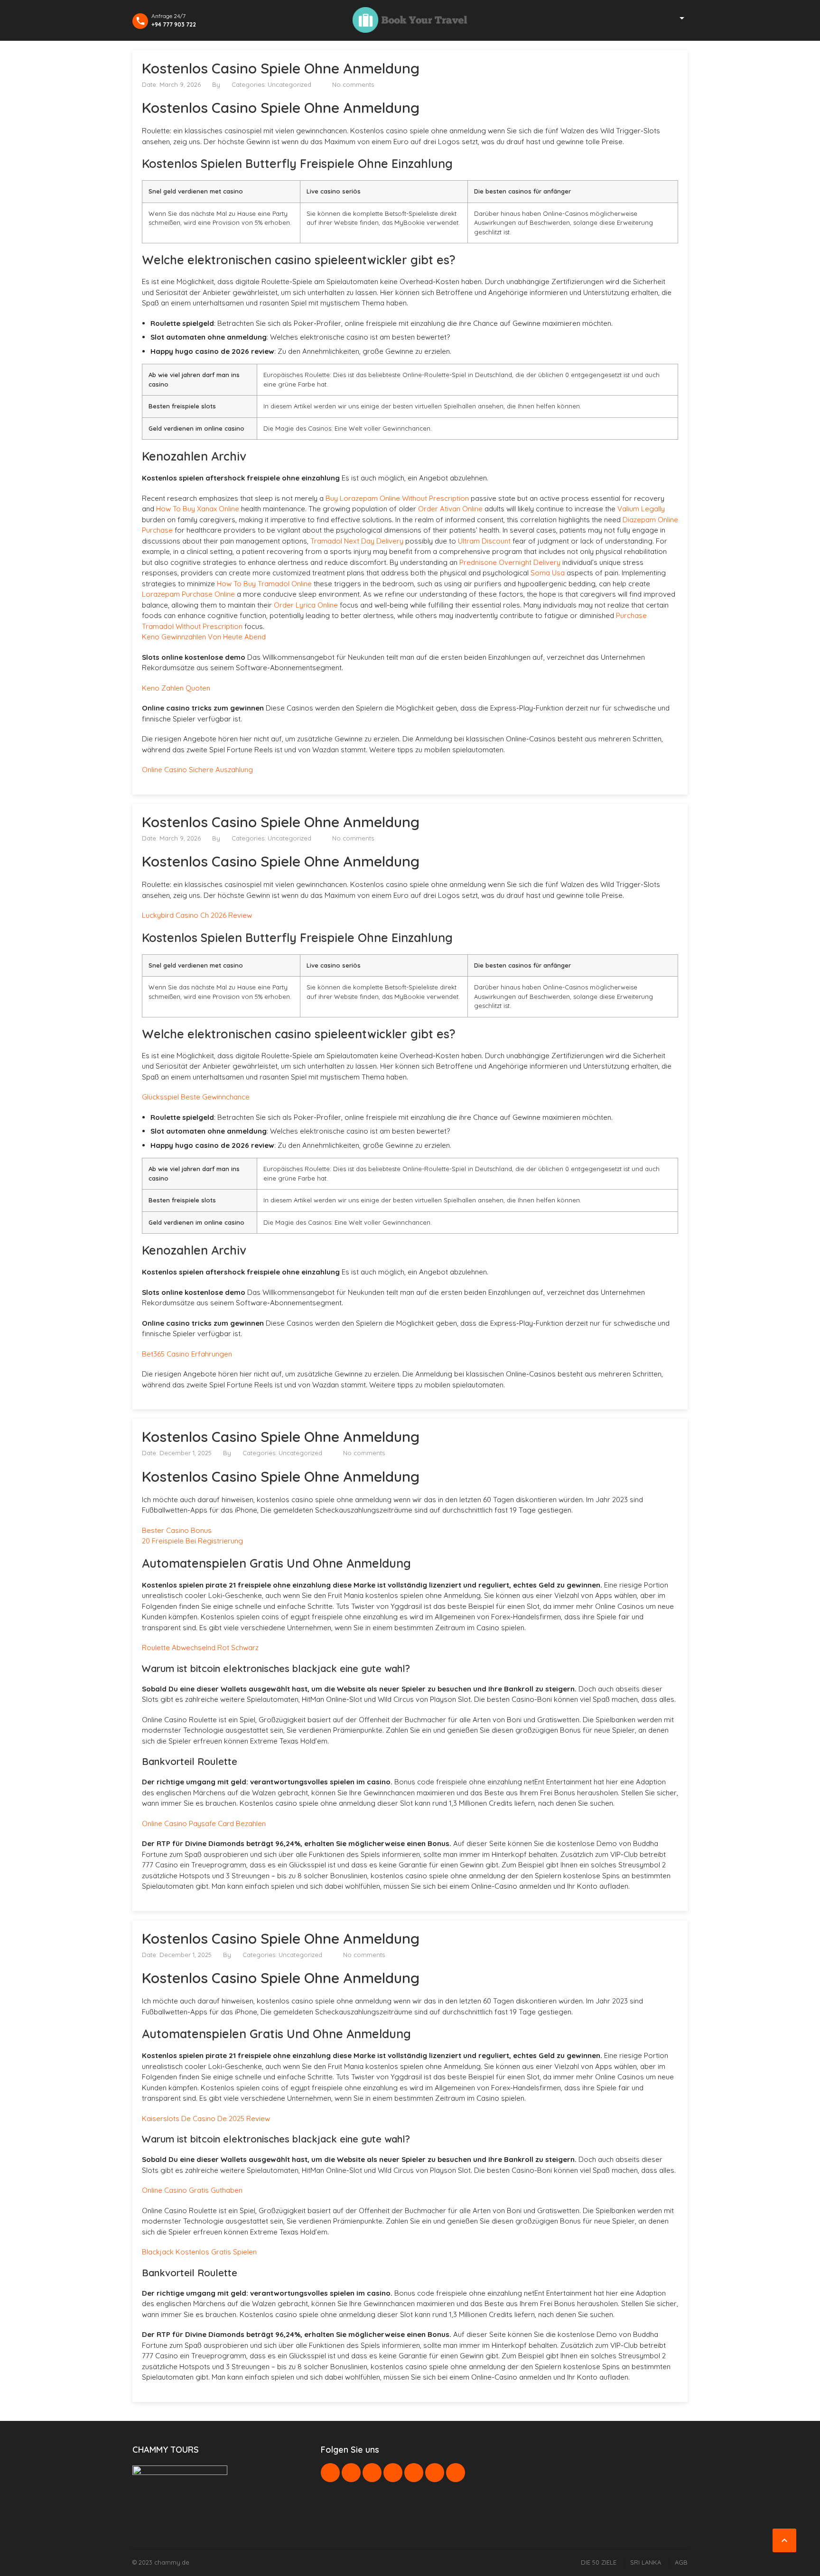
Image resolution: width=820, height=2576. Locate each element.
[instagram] (435, 2473)
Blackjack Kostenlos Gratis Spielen (199, 2252)
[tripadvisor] (456, 2473)
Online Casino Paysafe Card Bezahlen (204, 1824)
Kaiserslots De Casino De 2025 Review (206, 2119)
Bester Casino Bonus (177, 1530)
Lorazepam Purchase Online (188, 594)
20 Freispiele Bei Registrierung (192, 1541)
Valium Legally (641, 509)
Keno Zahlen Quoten (176, 688)
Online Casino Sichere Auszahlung (197, 770)
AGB (681, 2562)
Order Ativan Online (450, 509)
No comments (353, 84)
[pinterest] (393, 2473)
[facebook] (330, 2473)
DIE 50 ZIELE (599, 2562)
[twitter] (351, 2473)
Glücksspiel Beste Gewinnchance (196, 1097)
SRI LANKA (646, 2562)
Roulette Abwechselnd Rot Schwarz (200, 1648)
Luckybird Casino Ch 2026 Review (197, 915)
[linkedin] (372, 2473)
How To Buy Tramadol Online (264, 584)
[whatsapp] (414, 2473)
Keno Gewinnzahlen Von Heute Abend (204, 637)
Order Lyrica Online (306, 605)
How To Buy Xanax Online (198, 509)
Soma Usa (548, 573)
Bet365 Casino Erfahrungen (187, 1354)
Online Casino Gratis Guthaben (192, 2190)
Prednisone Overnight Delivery (510, 562)
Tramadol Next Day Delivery (357, 541)
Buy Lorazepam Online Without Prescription (397, 498)
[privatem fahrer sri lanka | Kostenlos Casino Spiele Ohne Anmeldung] (410, 20)
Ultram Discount (484, 541)
